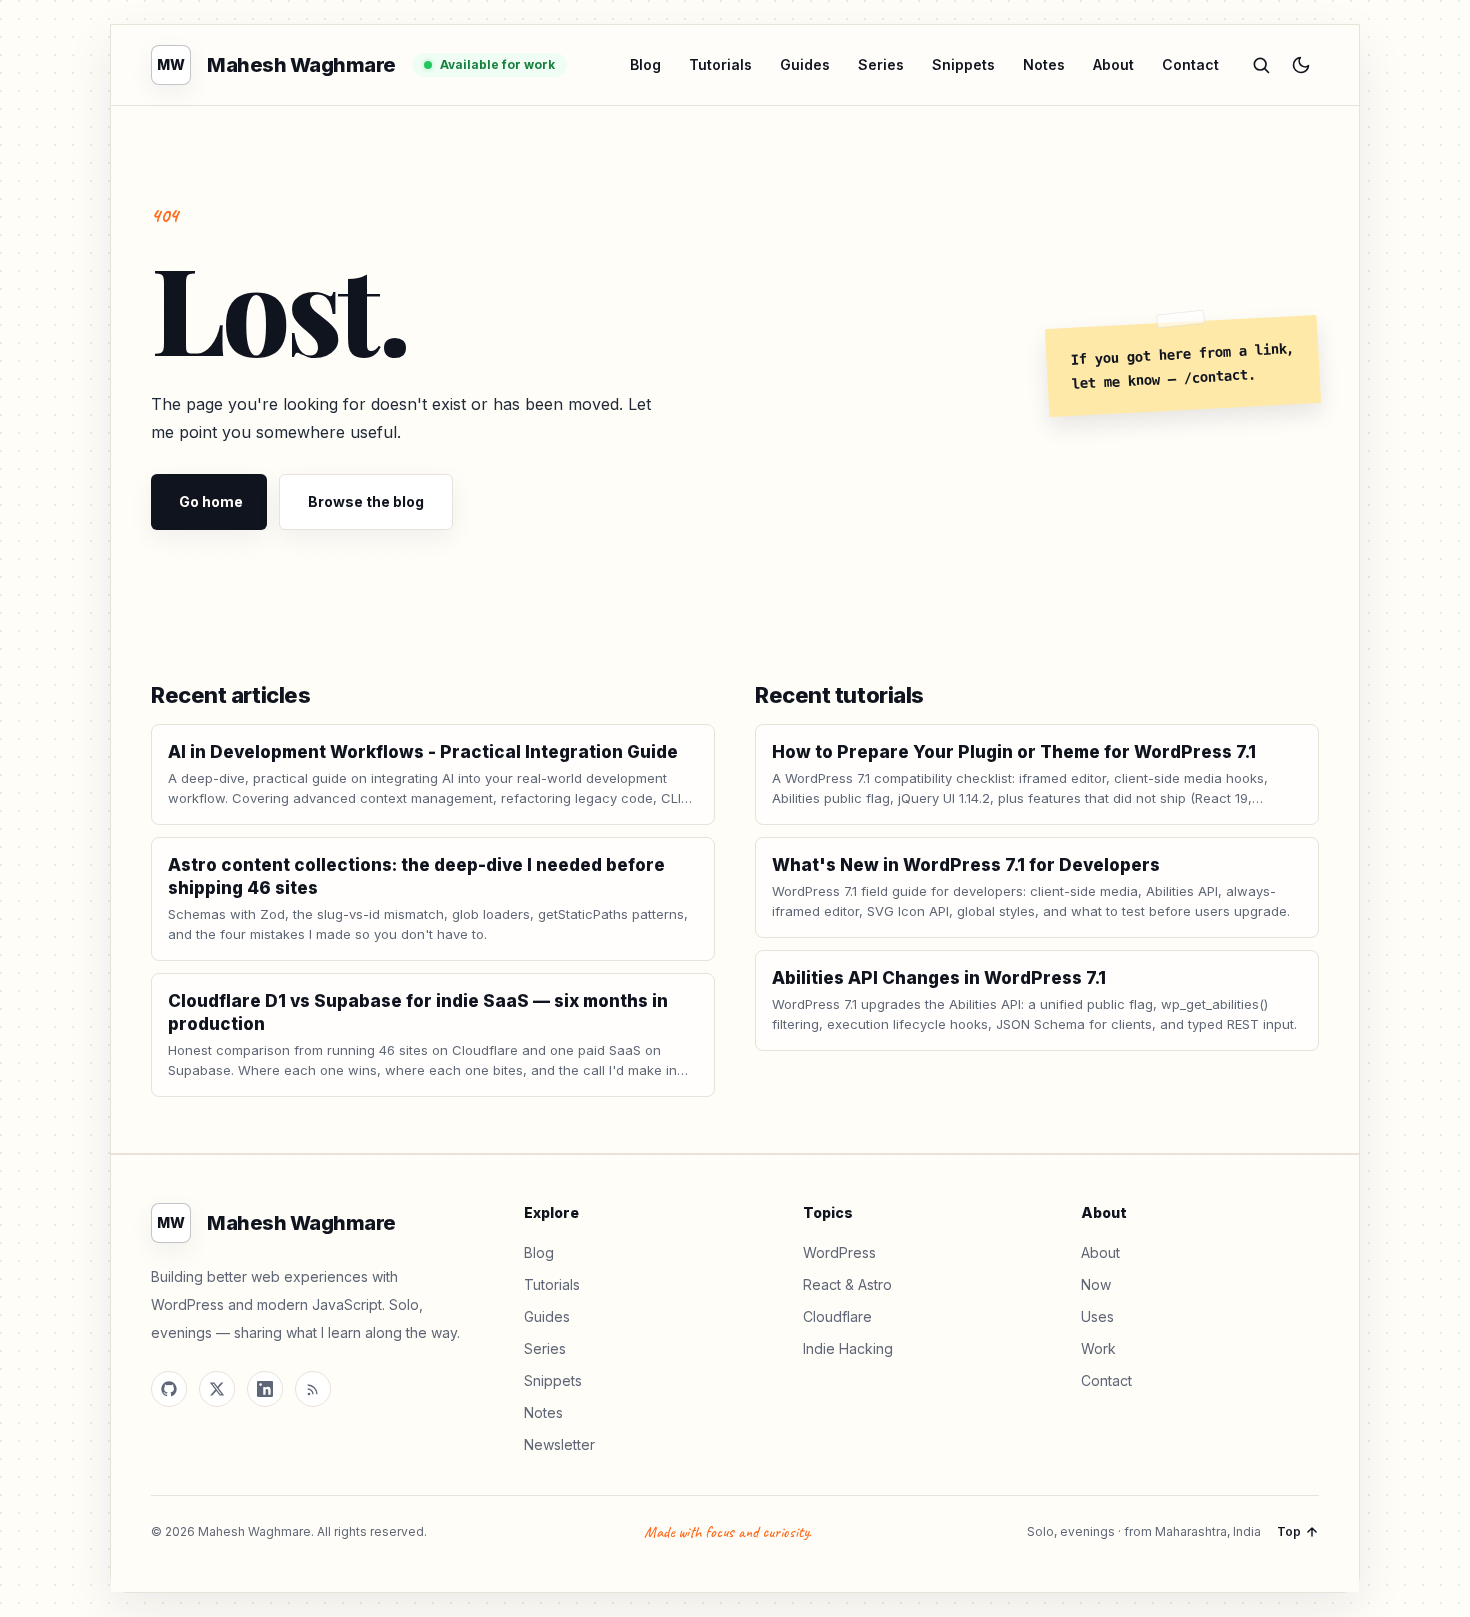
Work (1098, 1348)
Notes (1044, 64)
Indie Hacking (848, 1348)
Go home (211, 501)
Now (1096, 1284)
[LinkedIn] (265, 1389)
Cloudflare (837, 1316)
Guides (805, 64)
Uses (1097, 1316)
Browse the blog (366, 501)
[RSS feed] (313, 1389)
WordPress (839, 1252)
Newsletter (559, 1444)
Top (1289, 1531)
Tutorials (720, 64)
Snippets (963, 64)
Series (881, 64)
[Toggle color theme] (1301, 65)
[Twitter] (217, 1389)
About (1113, 64)
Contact (1190, 64)
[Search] (1261, 65)
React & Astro (847, 1284)
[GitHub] (169, 1389)
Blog (645, 64)
